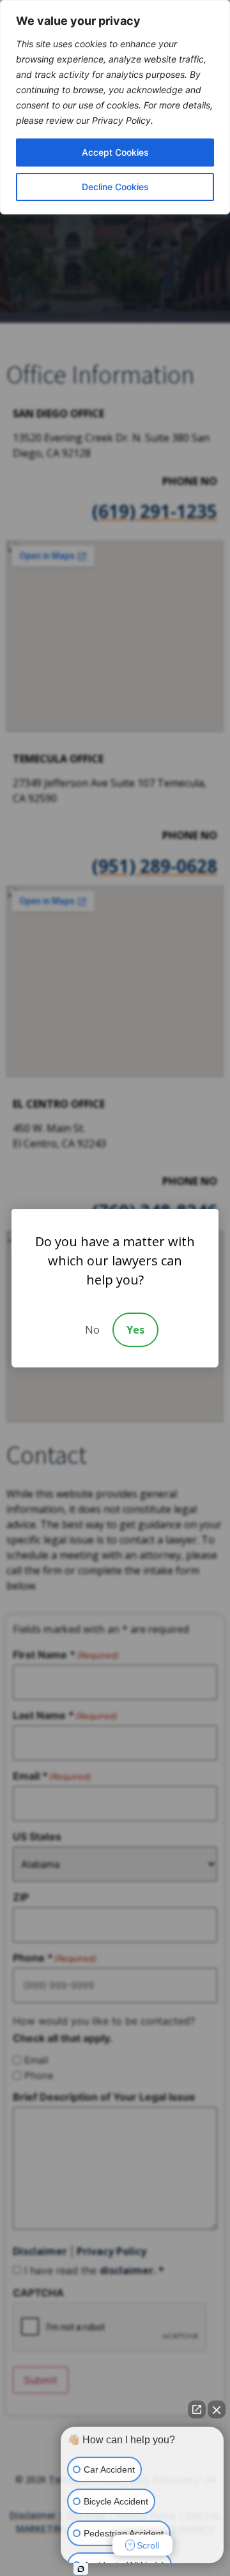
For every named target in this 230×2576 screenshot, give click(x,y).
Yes (135, 1330)
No (92, 1330)
